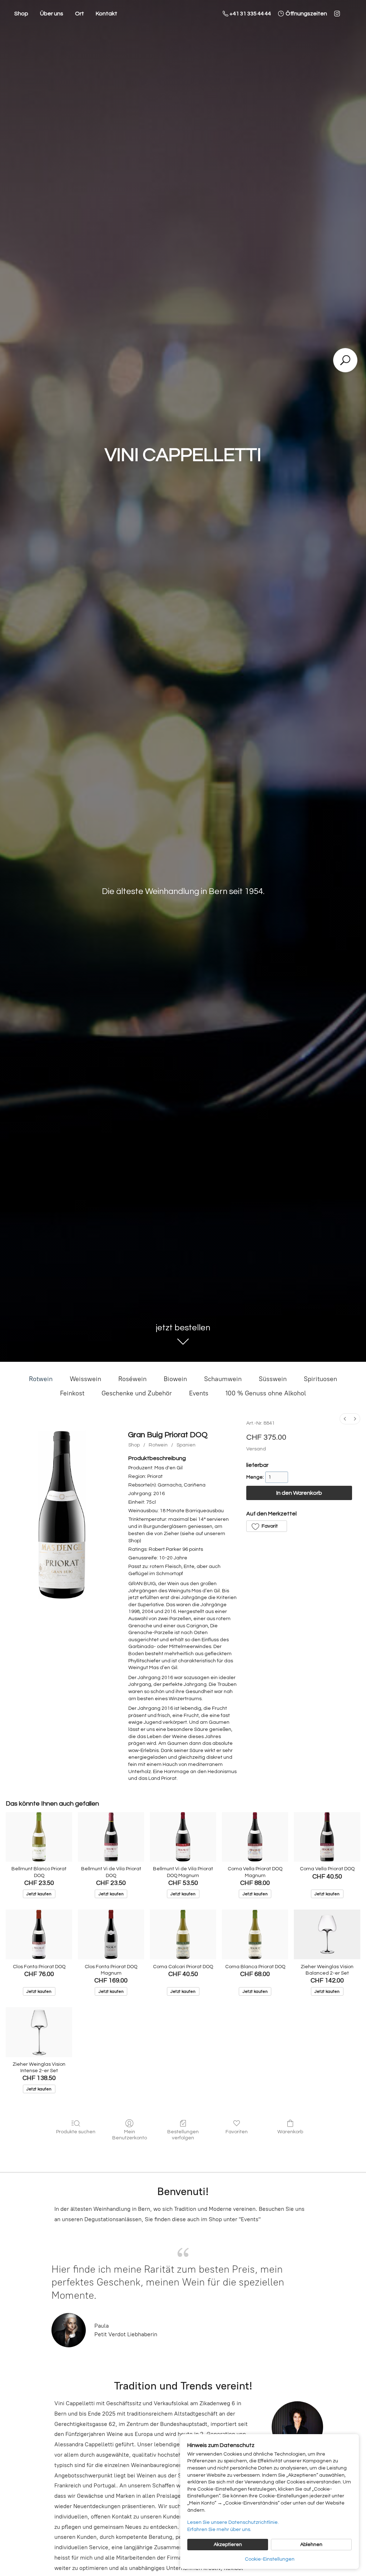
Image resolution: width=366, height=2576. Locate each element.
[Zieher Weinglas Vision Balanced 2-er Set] (327, 1934)
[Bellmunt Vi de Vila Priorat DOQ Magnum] (183, 1837)
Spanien (186, 1445)
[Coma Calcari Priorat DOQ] (183, 1934)
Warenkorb (290, 2132)
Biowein (175, 1379)
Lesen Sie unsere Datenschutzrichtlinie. (233, 2522)
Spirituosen (320, 1379)
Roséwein (132, 1379)
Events (199, 1393)
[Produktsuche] (345, 360)
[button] (267, 1526)
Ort (80, 14)
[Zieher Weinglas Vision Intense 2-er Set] (39, 2032)
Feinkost (72, 1393)
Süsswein (273, 1379)
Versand (256, 1449)
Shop (21, 14)
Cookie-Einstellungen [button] (270, 2559)
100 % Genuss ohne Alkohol (266, 1393)
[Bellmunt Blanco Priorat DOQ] (39, 1837)
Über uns (52, 14)
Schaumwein (223, 1379)
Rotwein (41, 1379)
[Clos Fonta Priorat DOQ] (39, 1934)
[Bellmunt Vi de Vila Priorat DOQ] (111, 1837)
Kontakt (107, 14)
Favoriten (237, 2132)
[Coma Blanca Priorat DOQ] (255, 1934)
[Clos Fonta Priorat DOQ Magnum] (111, 1934)
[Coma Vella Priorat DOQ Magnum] (255, 1837)
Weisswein (85, 1379)
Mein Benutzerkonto (130, 2135)
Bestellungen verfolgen (183, 2135)
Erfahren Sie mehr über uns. (219, 2530)
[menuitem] (345, 1419)
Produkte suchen (76, 2132)
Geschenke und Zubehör (137, 1393)
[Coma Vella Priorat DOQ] (327, 1837)
